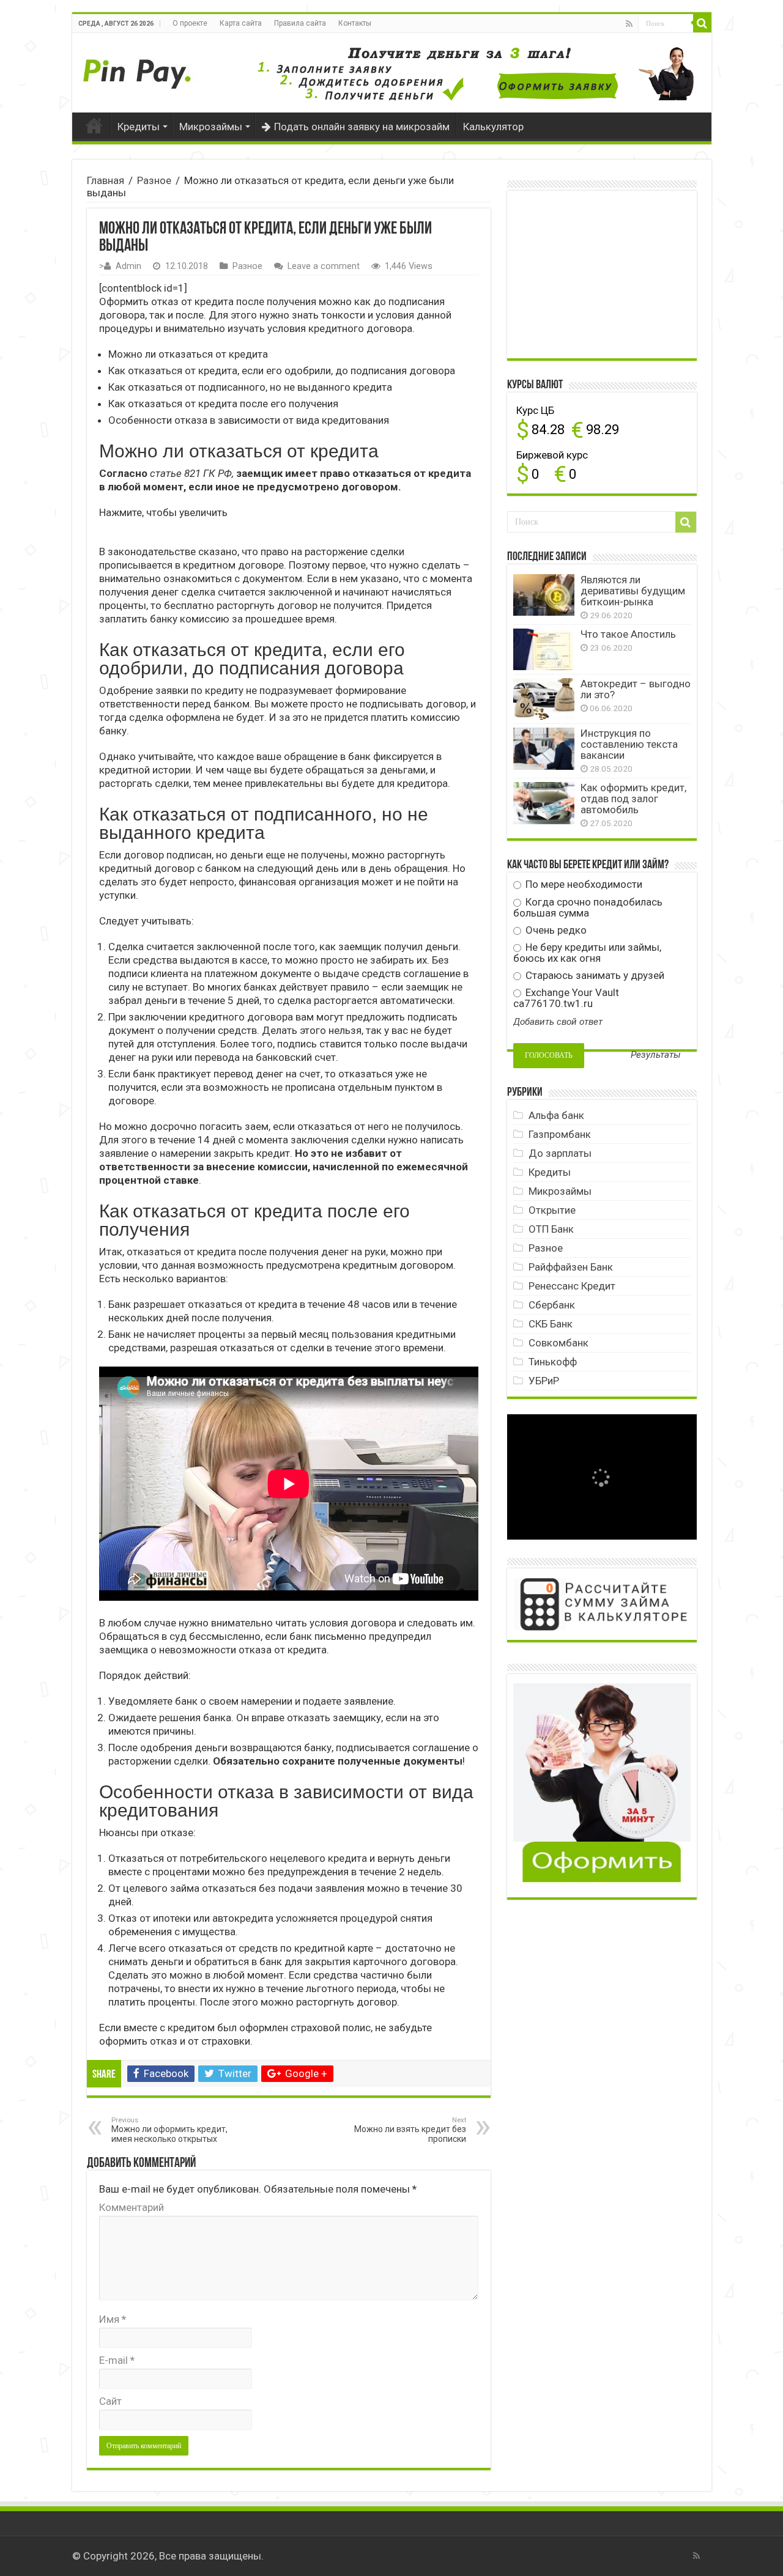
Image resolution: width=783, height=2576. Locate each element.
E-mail (117, 2360)
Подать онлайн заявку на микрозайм (362, 127)
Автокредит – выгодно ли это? (636, 689)
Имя (113, 2319)
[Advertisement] (605, 273)
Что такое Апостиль (628, 634)
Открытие (552, 1210)
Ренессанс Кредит (572, 1286)
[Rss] (629, 24)
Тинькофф (553, 1362)
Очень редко (555, 930)
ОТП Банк (551, 1229)
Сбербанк (552, 1305)
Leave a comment (324, 266)
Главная (94, 125)
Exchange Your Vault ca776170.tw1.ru (566, 998)
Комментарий (132, 2207)
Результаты (656, 1055)
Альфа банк (556, 1115)
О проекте (190, 23)
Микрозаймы (211, 127)
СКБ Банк (551, 1324)
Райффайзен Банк (571, 1267)
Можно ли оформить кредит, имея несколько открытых (169, 2130)
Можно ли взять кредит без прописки (410, 2130)
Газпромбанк (560, 1134)
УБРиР (544, 1381)
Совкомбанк (558, 1343)
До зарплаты (560, 1153)
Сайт (110, 2401)
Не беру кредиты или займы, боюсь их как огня (587, 953)
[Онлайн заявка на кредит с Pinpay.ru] (139, 67)
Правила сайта (300, 23)
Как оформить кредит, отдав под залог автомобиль (633, 799)
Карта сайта (241, 23)
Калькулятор (493, 127)
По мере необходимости (583, 884)
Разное (154, 180)
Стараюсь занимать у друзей (594, 975)
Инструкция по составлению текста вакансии (629, 744)
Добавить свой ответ (558, 1022)
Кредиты (139, 127)
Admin (128, 266)
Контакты (355, 23)
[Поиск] (702, 23)
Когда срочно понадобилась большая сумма (588, 907)
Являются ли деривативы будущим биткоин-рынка (633, 591)
